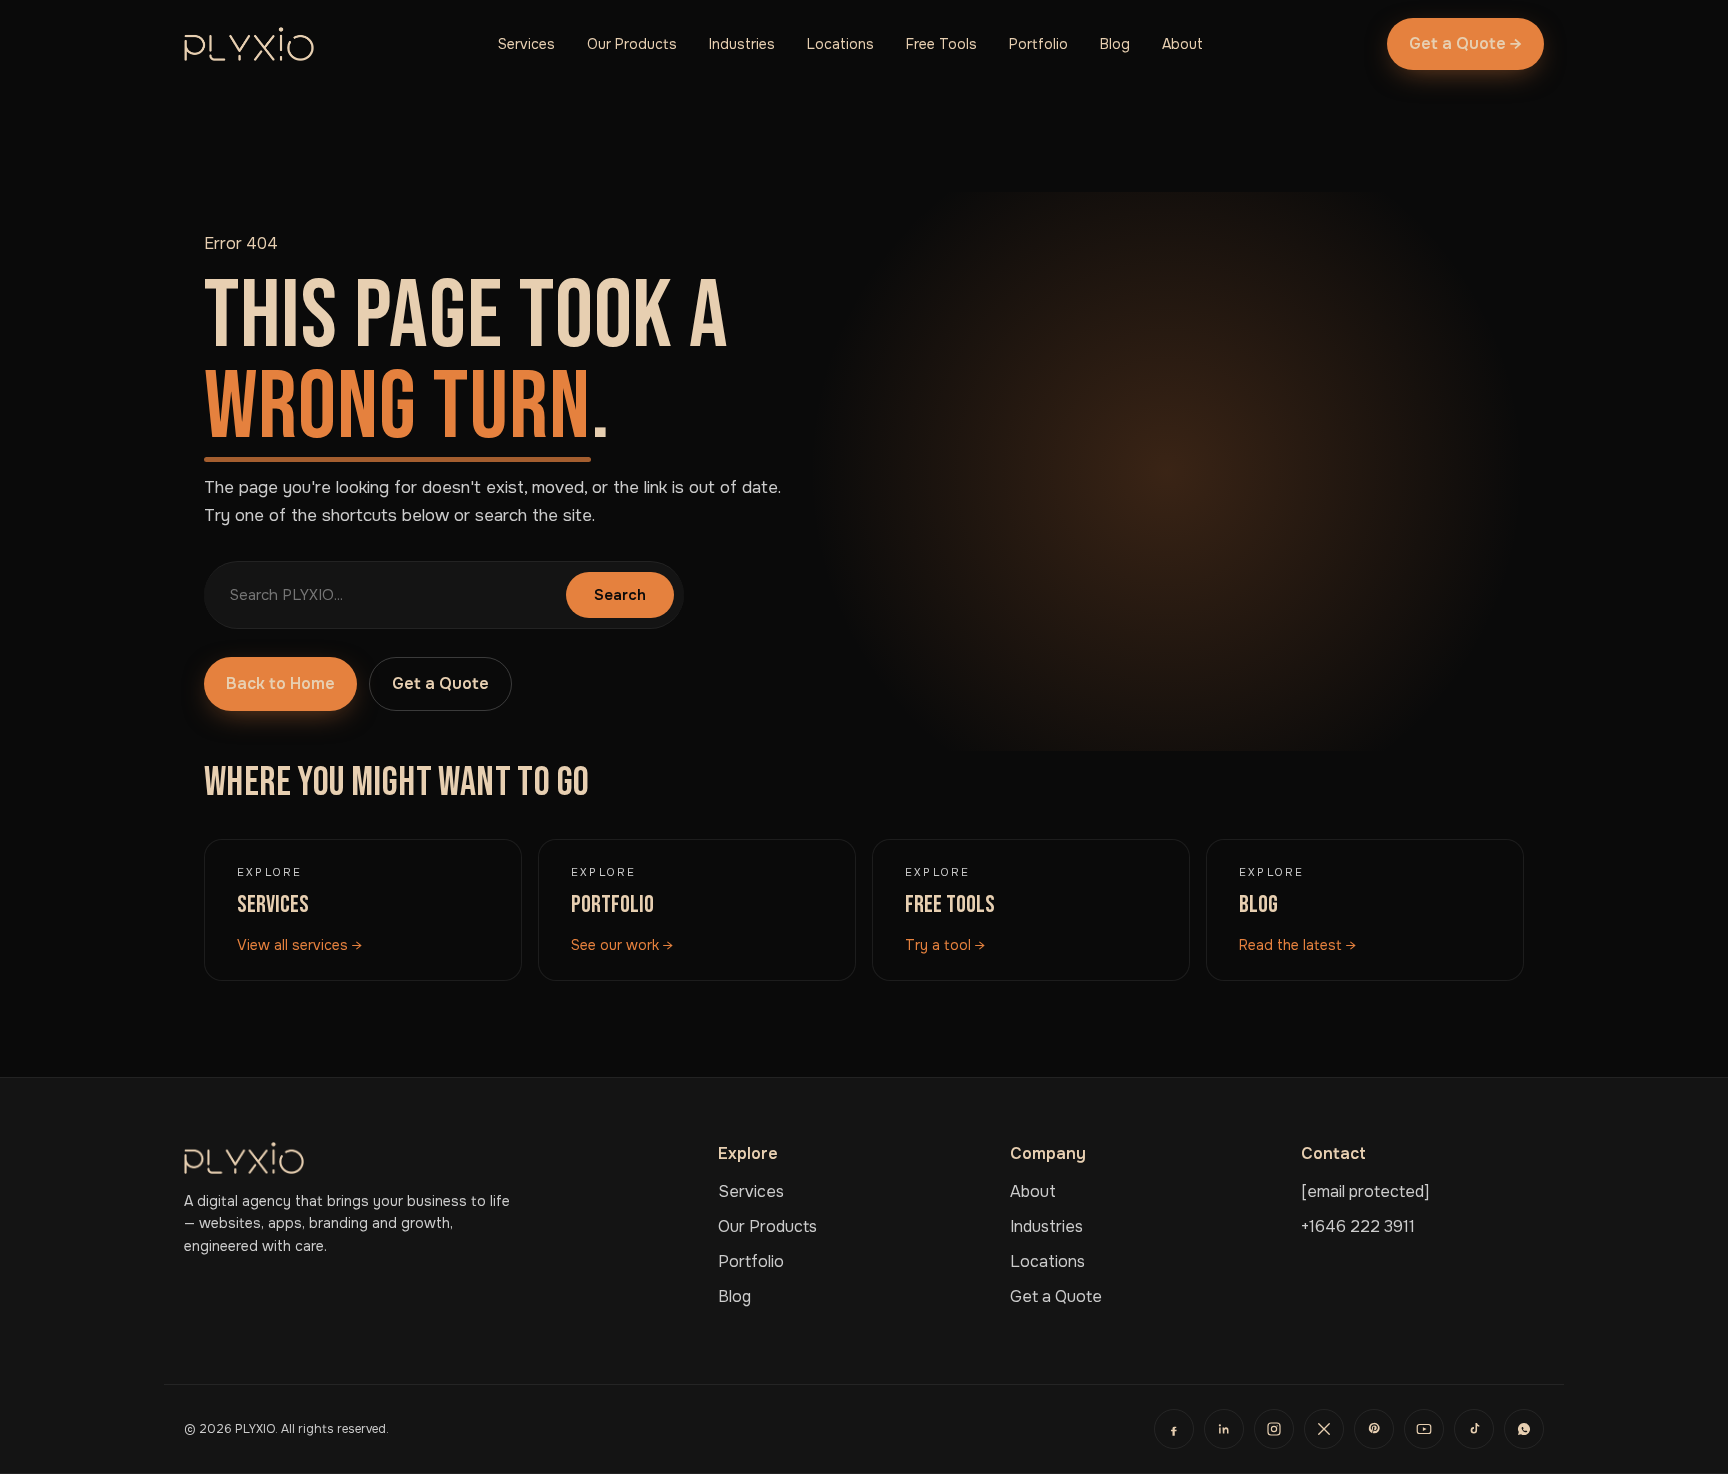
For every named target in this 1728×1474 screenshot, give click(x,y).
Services (526, 44)
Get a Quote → (1465, 43)
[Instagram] (1274, 1429)
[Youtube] (1424, 1429)
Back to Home (280, 683)
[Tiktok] (1474, 1429)
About (1182, 44)
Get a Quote (440, 683)
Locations (840, 44)
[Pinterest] (1374, 1429)
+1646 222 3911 (1358, 1226)
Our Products (632, 44)
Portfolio (1038, 44)
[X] (1324, 1429)
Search (620, 595)
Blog (1115, 44)
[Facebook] (1174, 1429)
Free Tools (941, 44)
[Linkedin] (1224, 1429)
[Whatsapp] (1524, 1429)
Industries (742, 44)
